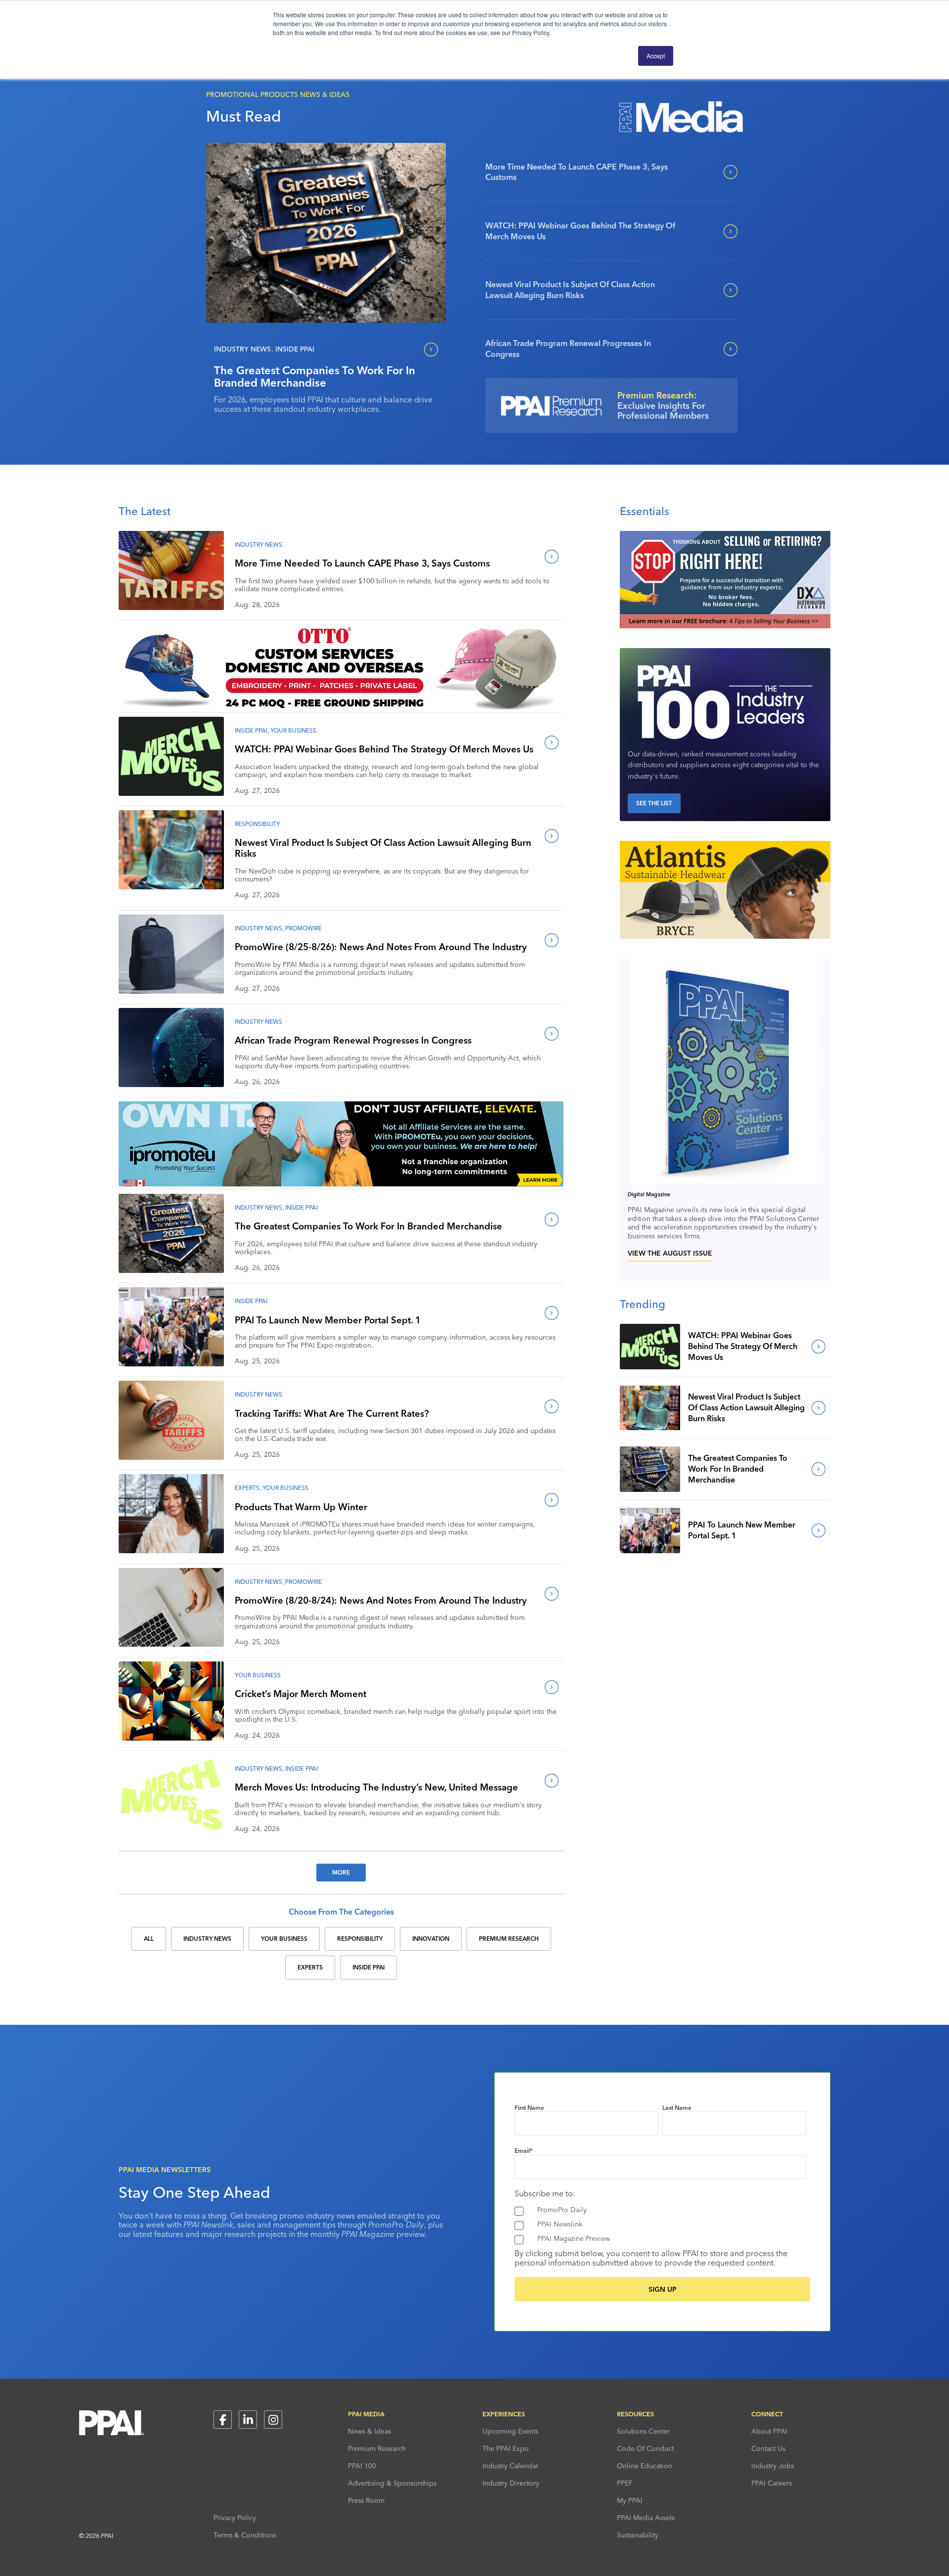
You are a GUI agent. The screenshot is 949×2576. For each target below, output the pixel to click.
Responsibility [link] (360, 1939)
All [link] (149, 1939)
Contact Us (768, 2448)
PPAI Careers (772, 2483)
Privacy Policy (235, 2518)
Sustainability (638, 2535)
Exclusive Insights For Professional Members (663, 411)
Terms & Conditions (245, 2535)
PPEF (625, 2483)
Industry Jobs (773, 2466)
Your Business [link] (284, 1939)
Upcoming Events (510, 2431)
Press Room (366, 2500)
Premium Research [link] (509, 1939)
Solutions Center (643, 2431)
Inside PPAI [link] (368, 1967)
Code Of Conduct (645, 2448)
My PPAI (630, 2500)
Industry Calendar (510, 2466)
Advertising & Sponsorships (392, 2483)
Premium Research (377, 2448)
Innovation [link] (431, 1939)
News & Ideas (369, 2431)
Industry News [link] (207, 1939)
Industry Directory (511, 2483)
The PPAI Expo (506, 2448)
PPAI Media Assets (646, 2518)
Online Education (645, 2466)
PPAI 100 (362, 2466)
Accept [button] (656, 56)
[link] (326, 233)
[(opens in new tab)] (725, 625)
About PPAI (769, 2431)
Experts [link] (310, 1967)
